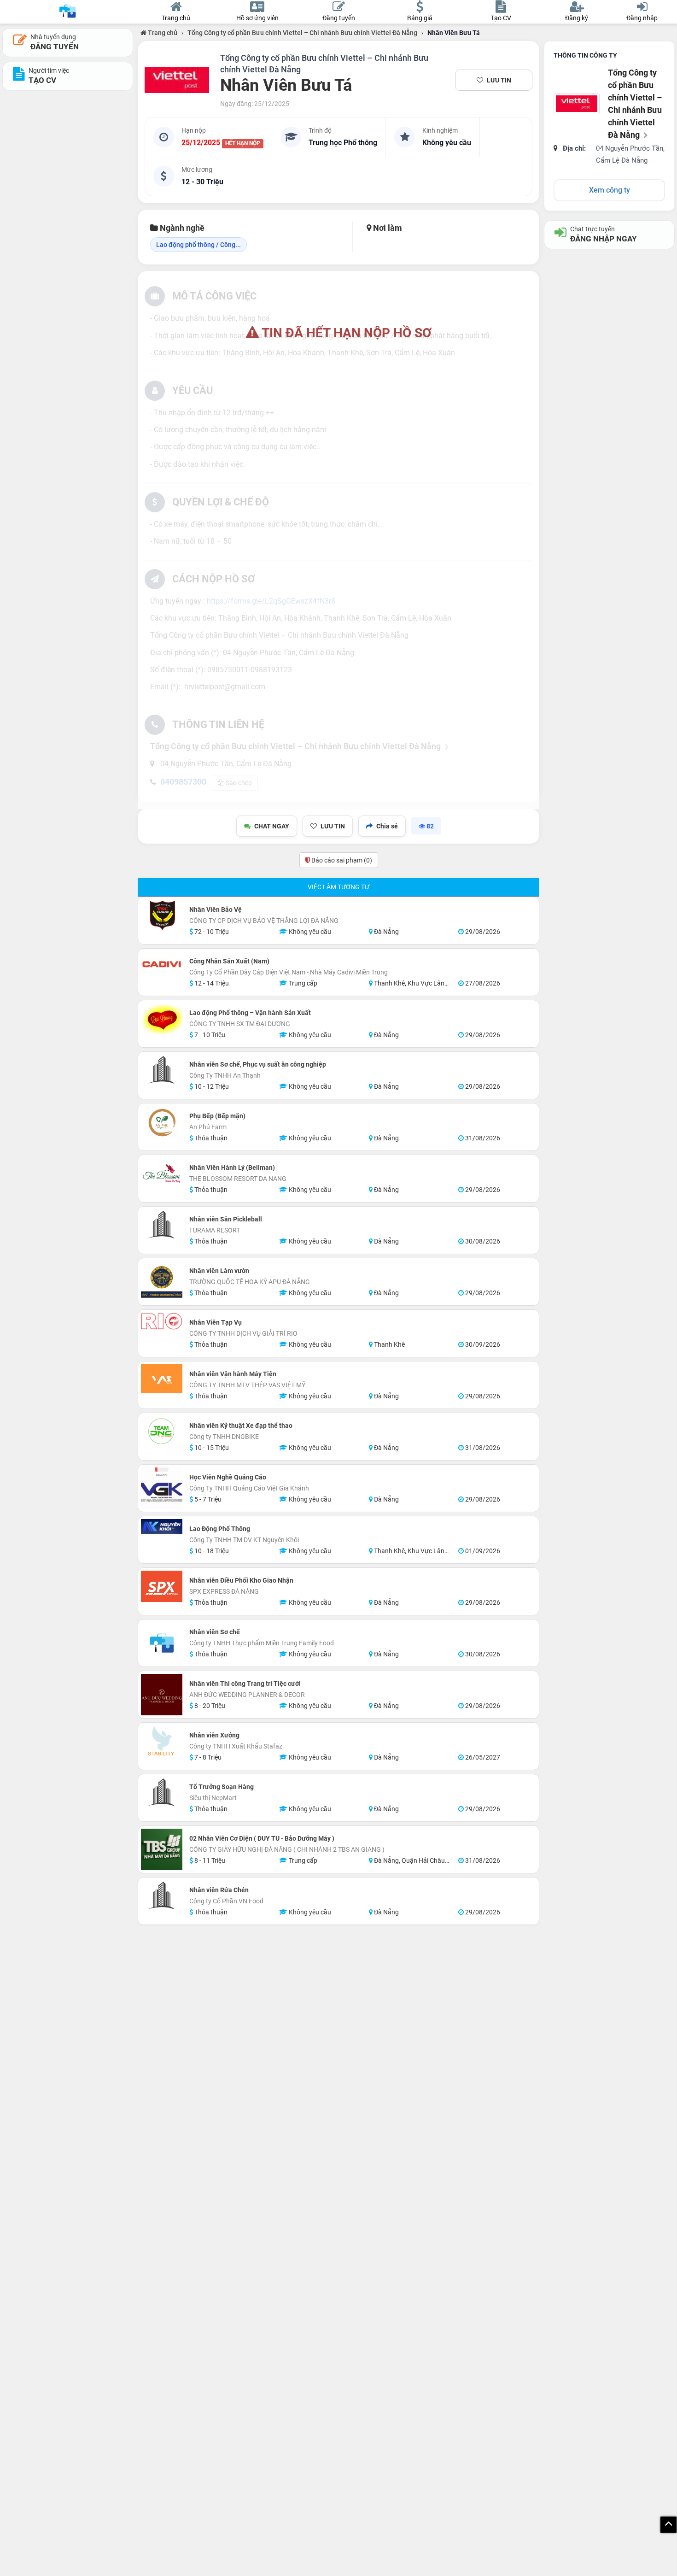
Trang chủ (162, 33)
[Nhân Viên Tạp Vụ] (162, 1321)
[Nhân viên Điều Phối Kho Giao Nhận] (162, 1586)
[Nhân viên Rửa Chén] (162, 1896)
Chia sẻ (387, 826)
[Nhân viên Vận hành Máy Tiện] (162, 1379)
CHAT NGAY (272, 826)
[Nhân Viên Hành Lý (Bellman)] (162, 1174)
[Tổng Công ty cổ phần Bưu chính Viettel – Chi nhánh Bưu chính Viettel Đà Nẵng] (177, 80)
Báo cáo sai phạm (341, 860)
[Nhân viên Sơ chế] (162, 1643)
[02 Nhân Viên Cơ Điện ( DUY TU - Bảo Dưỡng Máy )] (162, 1849)
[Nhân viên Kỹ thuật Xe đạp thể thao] (162, 1432)
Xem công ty (610, 190)
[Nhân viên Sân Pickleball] (162, 1225)
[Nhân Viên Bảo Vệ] (162, 915)
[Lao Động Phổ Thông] (162, 1526)
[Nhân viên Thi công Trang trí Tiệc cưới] (162, 1695)
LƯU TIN (499, 80)
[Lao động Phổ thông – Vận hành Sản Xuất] (162, 1019)
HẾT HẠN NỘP (243, 143)
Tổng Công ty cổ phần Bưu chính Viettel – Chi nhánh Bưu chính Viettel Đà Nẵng (302, 33)
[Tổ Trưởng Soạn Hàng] (162, 1793)
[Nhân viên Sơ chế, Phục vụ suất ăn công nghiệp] (162, 1070)
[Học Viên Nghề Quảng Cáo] (162, 1488)
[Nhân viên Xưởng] (162, 1741)
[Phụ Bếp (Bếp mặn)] (162, 1122)
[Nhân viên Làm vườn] (162, 1282)
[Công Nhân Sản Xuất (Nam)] (162, 965)
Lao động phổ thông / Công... (198, 245)
